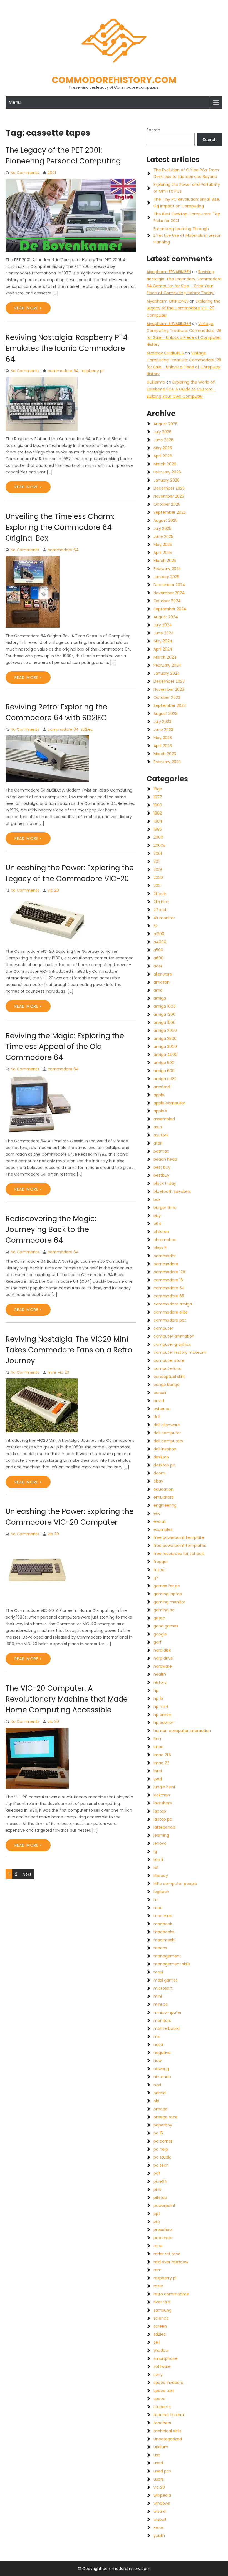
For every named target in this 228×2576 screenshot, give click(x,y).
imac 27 (161, 1763)
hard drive (163, 1658)
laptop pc (163, 1819)
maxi (158, 1972)
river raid (162, 2302)
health (160, 1674)
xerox (159, 2527)
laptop (160, 1811)
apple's (160, 1111)
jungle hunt (164, 1787)
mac (158, 1908)
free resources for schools (179, 1554)
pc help (161, 2149)
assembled (164, 1119)
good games (166, 1626)
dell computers (168, 1441)
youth (159, 2535)
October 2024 (167, 601)
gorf (158, 1642)
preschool (163, 2230)
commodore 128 (169, 1272)
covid (159, 1401)
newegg (161, 2069)
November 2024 (169, 593)
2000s (159, 845)
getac (159, 1618)
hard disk (162, 1650)
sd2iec (87, 729)
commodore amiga (173, 1304)
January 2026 (167, 480)
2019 (158, 869)
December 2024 (169, 585)
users (159, 2479)
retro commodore (171, 2294)
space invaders (168, 2383)
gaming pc (164, 1610)
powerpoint (164, 2206)
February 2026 (167, 472)
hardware (163, 1666)
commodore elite (171, 1312)
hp (156, 1690)
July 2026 (163, 432)
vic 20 (53, 890)
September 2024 (170, 609)
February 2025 (167, 569)
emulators (163, 1497)
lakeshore (163, 1803)
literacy (161, 1876)
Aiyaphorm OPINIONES (168, 301)
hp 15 (158, 1698)
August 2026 (166, 424)
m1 (156, 1900)
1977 (158, 797)
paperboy (163, 2125)
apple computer (169, 1103)
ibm (157, 1739)
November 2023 (169, 689)
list (156, 1867)
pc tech (161, 2165)
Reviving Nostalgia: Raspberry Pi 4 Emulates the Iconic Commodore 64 (67, 348)
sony (158, 2375)
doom (159, 1473)
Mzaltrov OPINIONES (165, 353)
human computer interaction (182, 1731)
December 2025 (169, 488)
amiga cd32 (165, 1079)
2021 (158, 886)
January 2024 (167, 673)
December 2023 (169, 681)
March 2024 (165, 657)
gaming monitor (169, 1602)
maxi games (166, 1980)
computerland (168, 1368)
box (157, 1199)
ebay (158, 1481)
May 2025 (163, 545)
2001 (52, 173)
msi (157, 2036)
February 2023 (167, 762)
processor (163, 2238)
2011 (157, 861)
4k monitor (164, 918)
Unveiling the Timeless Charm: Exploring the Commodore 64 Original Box (60, 527)
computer (163, 1328)
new (158, 2061)
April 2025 (163, 553)
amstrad (162, 1087)
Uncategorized (168, 2439)
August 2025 (165, 520)
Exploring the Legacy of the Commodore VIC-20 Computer (184, 308)
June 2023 (163, 730)
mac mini (163, 1916)
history (160, 1682)
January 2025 (166, 577)
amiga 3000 (165, 1047)
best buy (162, 1167)
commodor (165, 1256)
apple (159, 1095)
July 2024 (163, 625)
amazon (162, 982)
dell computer (167, 1433)
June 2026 (163, 440)
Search (153, 130)
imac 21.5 (162, 1755)
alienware (163, 974)
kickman (162, 1795)
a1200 (159, 934)
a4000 (160, 942)
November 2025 (169, 496)
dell (157, 1417)
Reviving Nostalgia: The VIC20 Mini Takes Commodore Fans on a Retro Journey (69, 1350)
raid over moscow (171, 2262)
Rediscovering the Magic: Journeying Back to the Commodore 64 (51, 1229)
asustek (161, 1135)
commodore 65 (169, 1296)
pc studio (163, 2157)
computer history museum (180, 1352)
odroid (160, 2093)
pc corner (163, 2141)
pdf (157, 2173)
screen (160, 2326)
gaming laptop (168, 1594)
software (162, 2366)
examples (163, 1529)
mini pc (161, 2004)
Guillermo (156, 382)
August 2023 (165, 714)
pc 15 (158, 2133)
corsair (160, 1393)
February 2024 (167, 665)
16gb (158, 789)
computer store (169, 1360)
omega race (166, 2117)
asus (158, 1127)
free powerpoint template (179, 1537)
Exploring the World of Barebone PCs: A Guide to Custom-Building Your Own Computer (181, 389)
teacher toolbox (169, 2415)
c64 (157, 1224)
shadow (161, 2350)
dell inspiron (165, 1449)
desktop (161, 1457)
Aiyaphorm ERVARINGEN (169, 272)
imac (158, 1747)
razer (158, 2286)
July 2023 (162, 722)
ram (158, 2270)
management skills (172, 1964)
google (160, 1634)
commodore (166, 1264)
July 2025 (162, 528)
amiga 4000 (165, 1055)
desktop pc (164, 1465)
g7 (156, 1578)
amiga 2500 (165, 1039)
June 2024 (164, 633)
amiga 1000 (165, 1006)
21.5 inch (161, 902)
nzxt (158, 2085)
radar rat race (167, 2254)
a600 (158, 958)
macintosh (164, 1940)
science (161, 2318)
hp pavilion (164, 1723)
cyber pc (162, 1409)
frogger (161, 1562)
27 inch (161, 910)
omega (161, 2109)
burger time (165, 1208)
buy (157, 1216)
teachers (162, 2423)
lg (155, 1851)
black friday (165, 1183)
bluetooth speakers (172, 1191)
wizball (160, 2519)
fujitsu (159, 1570)
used (158, 2463)
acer (158, 966)
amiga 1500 (164, 1022)
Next (27, 1874)
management (167, 1956)
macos (160, 1948)
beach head (165, 1159)
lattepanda (164, 1827)
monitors (162, 2020)
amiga (160, 998)
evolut (160, 1521)
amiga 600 (164, 1071)
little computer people (175, 1884)
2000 (158, 837)
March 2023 (165, 754)
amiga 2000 (165, 1030)
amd (158, 990)
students (162, 2407)
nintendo (162, 2077)
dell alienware (167, 1425)
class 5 (160, 1248)
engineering (165, 1505)
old (156, 2101)
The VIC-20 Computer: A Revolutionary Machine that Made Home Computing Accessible (67, 1699)
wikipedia (162, 2495)
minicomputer (168, 2012)
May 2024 (163, 641)
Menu (15, 102)
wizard (160, 2511)
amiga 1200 (164, 1014)
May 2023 (163, 738)
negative (162, 2053)
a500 (158, 950)
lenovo (160, 1843)
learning (161, 1835)
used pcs (162, 2471)
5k (156, 926)
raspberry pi (92, 371)
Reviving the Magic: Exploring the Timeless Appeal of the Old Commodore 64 (65, 1047)
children (161, 1232)
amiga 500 (164, 1063)
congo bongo (167, 1385)
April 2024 (163, 649)
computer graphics (172, 1344)
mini (52, 1372)
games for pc (167, 1586)
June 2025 (163, 536)
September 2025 (170, 512)
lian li (158, 1859)
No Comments (25, 173)
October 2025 (167, 504)
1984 (158, 821)
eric (157, 1513)
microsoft (163, 1988)
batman (161, 1151)
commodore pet (170, 1320)
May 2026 (163, 448)
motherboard (167, 2028)
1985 (158, 829)
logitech (161, 1892)
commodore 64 (63, 371)
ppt (157, 2214)
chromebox (165, 1240)
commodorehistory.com (114, 80)
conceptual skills (169, 1377)
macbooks (164, 1932)
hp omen (162, 1715)
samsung (163, 2310)
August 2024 (166, 617)
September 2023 (170, 705)
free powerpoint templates (180, 1546)
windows (162, 2503)
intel (158, 1771)
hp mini (161, 1707)
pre (157, 2222)
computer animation (174, 1336)
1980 (158, 805)
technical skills (167, 2431)
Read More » (28, 308)
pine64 (160, 2181)
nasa (158, 2045)
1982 (158, 813)
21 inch (160, 894)
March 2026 (165, 464)
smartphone (166, 2358)
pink (157, 2189)
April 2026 (163, 456)
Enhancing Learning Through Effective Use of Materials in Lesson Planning (188, 235)
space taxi (163, 2391)
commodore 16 (168, 1280)
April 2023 (163, 746)
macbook (163, 1924)
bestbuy (161, 1175)
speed (159, 2399)
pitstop (160, 2197)
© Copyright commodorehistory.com (114, 2569)
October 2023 (167, 697)
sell (157, 2342)
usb (157, 2455)
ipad (158, 1779)
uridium (161, 2447)
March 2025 (165, 561)
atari (158, 1143)
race (158, 2246)
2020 (158, 878)
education (163, 1489)
